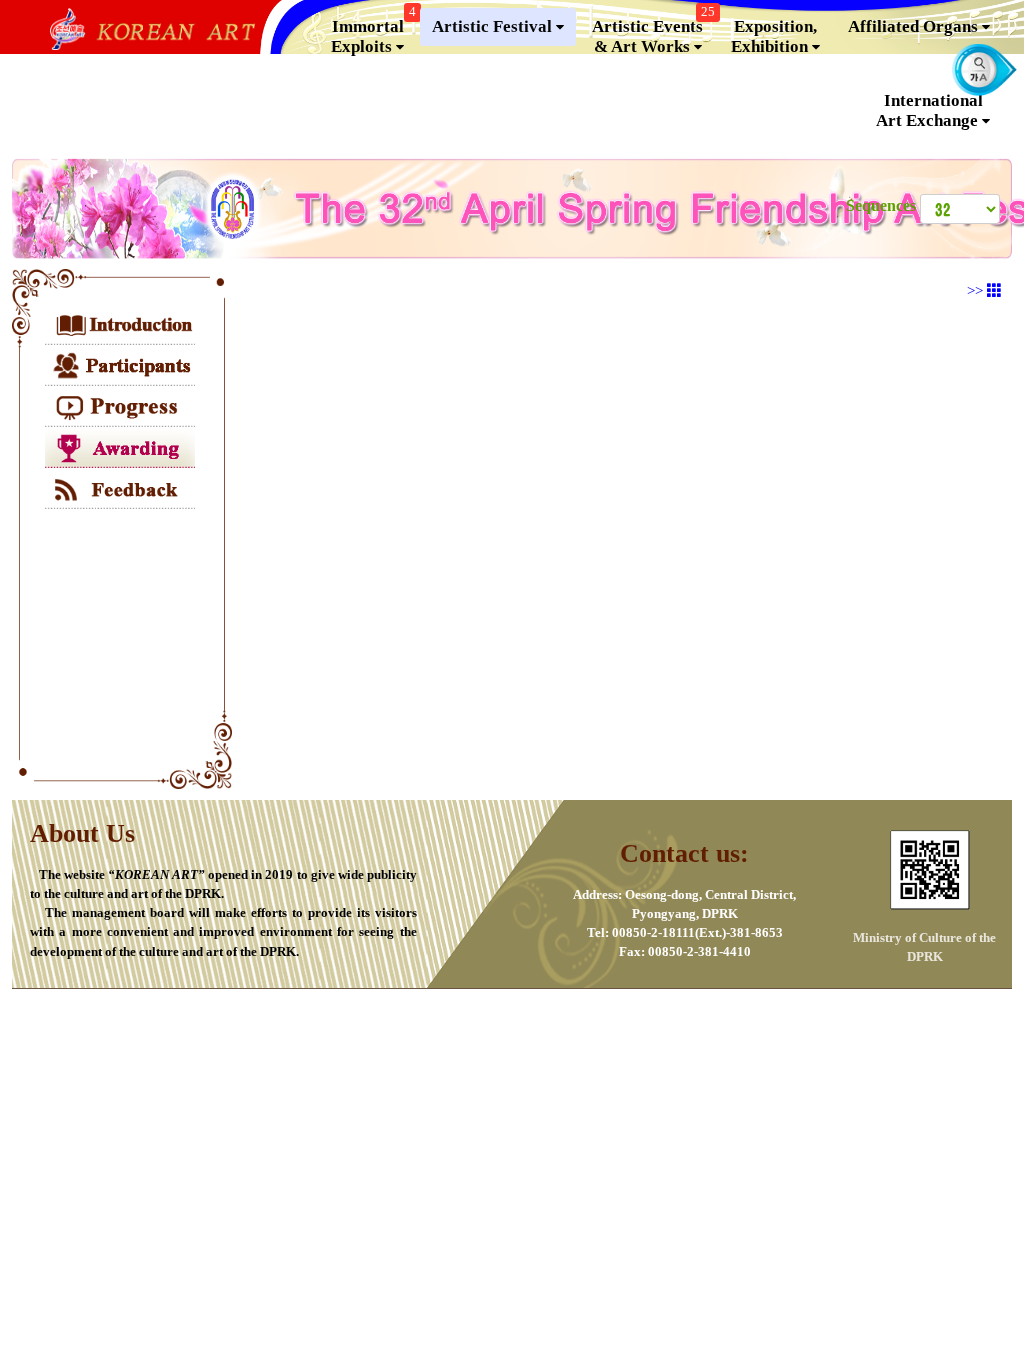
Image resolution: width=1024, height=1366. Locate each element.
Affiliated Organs (915, 26)
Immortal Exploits (373, 32)
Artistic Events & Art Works (653, 32)
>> (977, 291)
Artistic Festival (494, 26)
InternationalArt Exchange (929, 110)
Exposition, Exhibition (774, 36)
